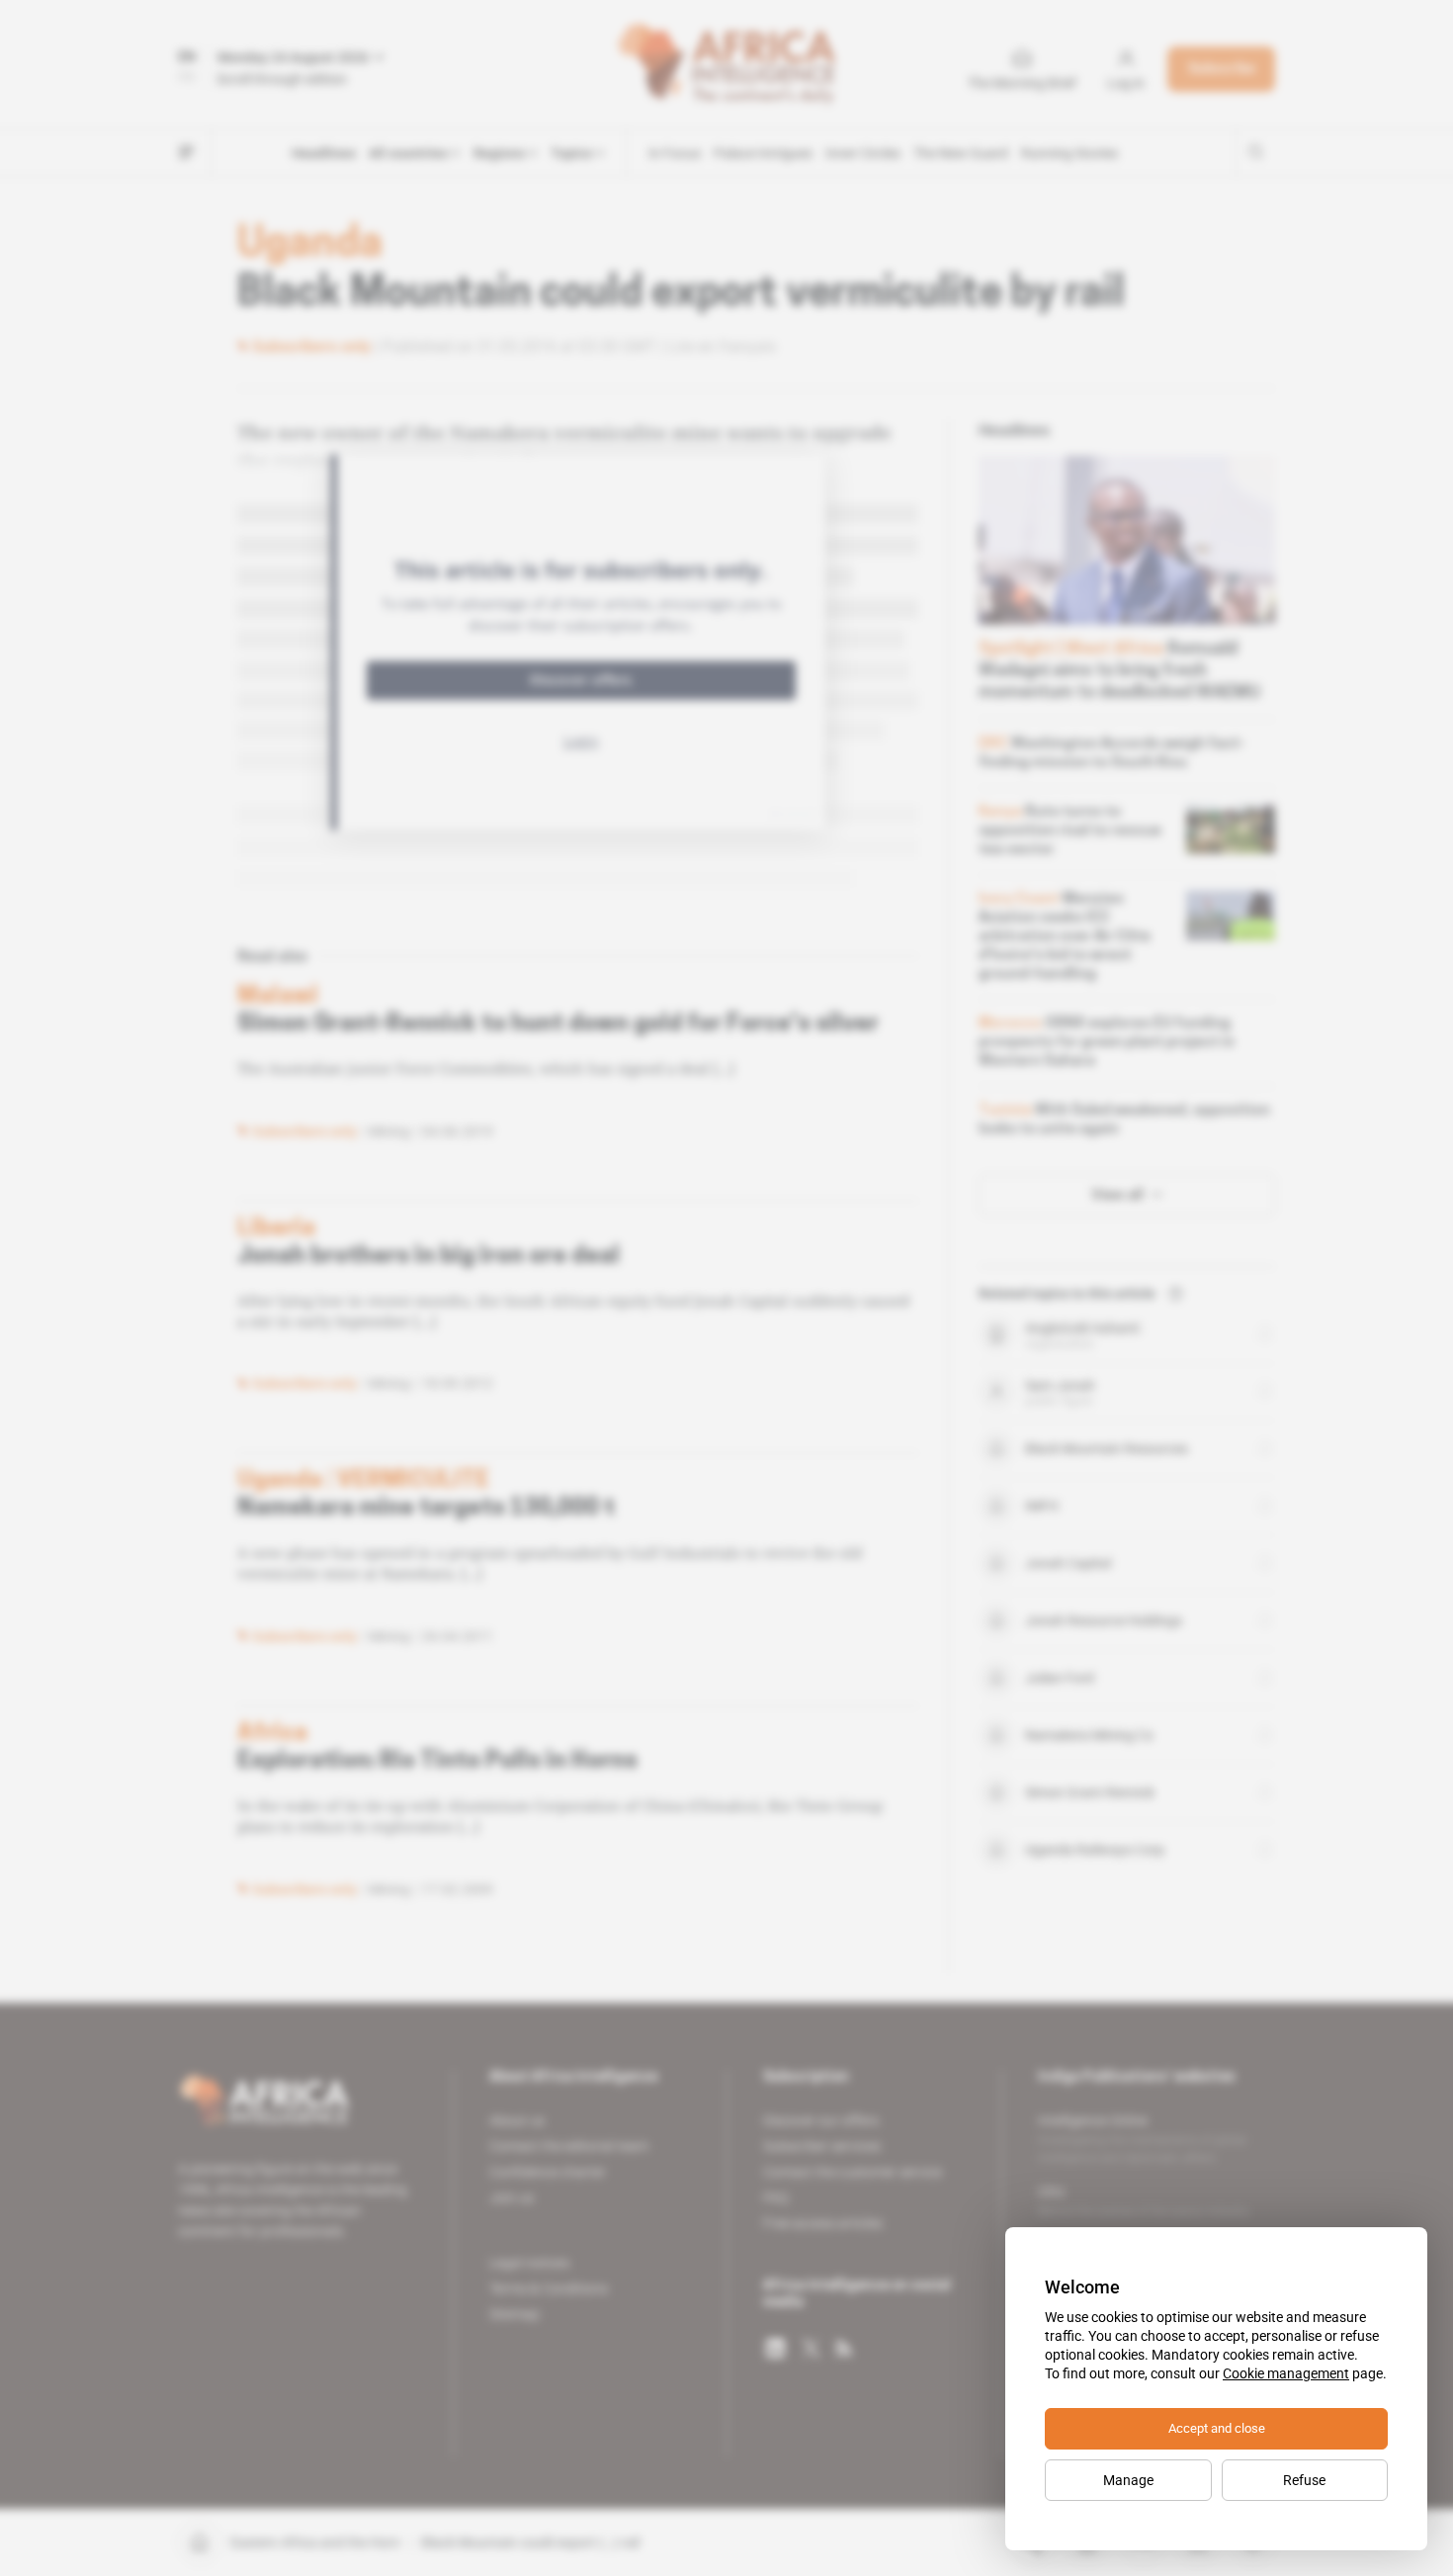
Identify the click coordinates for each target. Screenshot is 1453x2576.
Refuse (1304, 2480)
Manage (1128, 2480)
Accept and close (1217, 2428)
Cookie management (1286, 2373)
